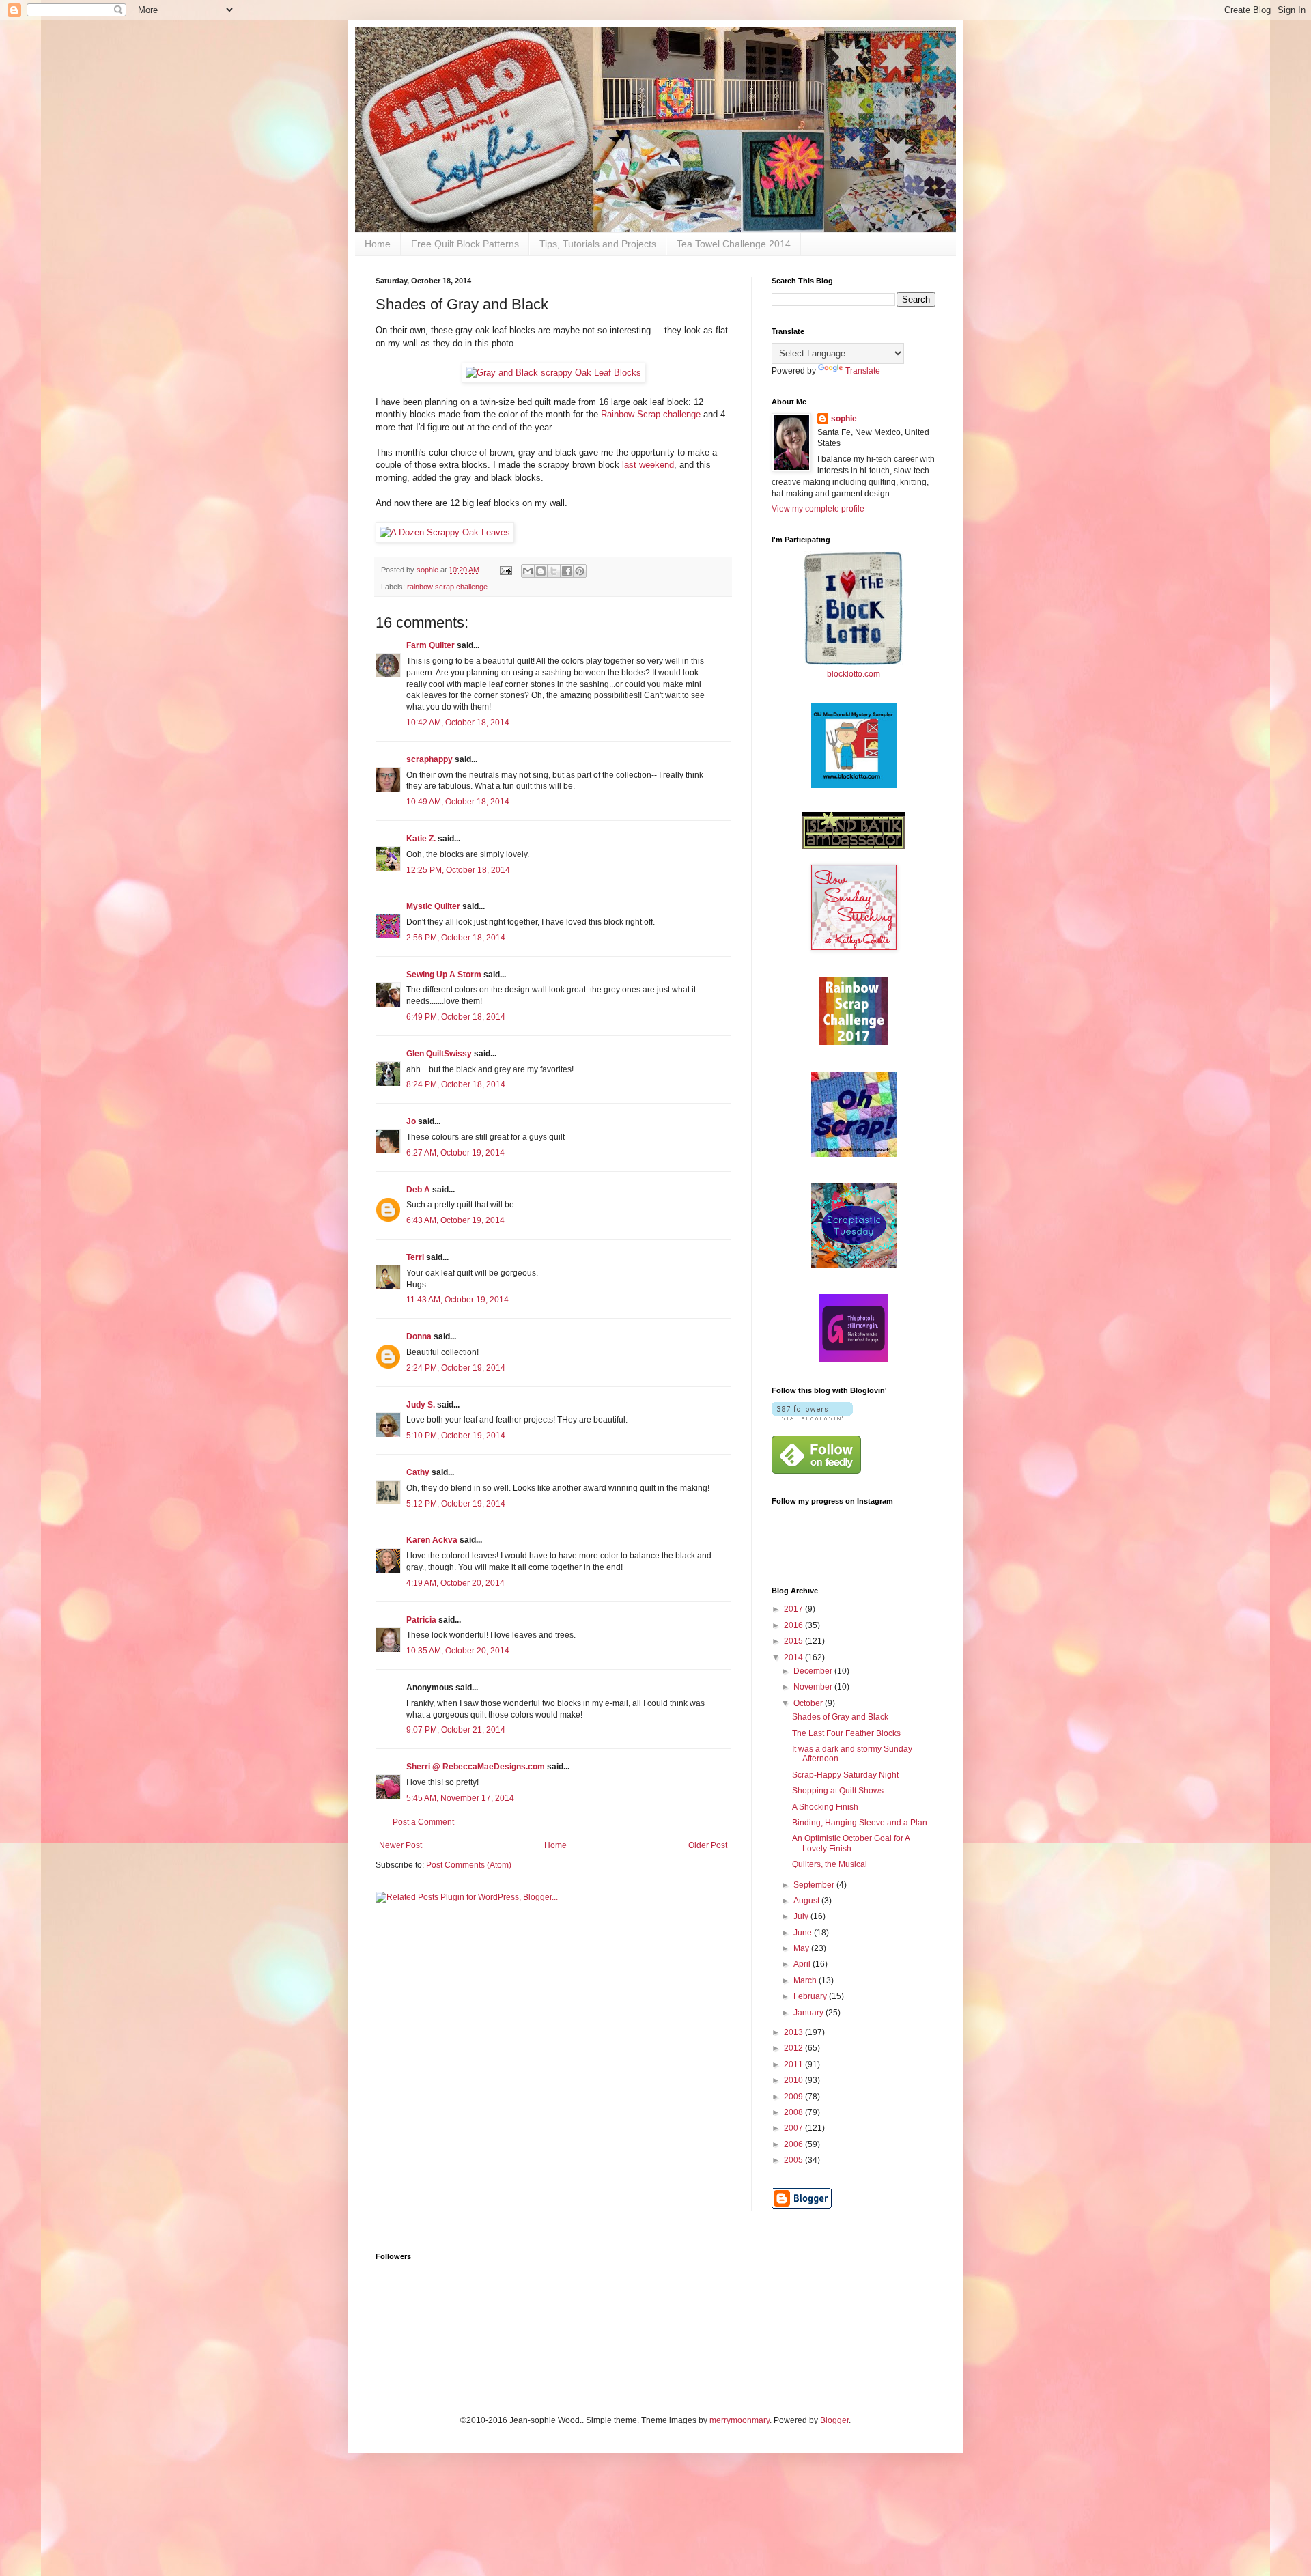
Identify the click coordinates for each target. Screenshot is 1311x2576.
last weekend (648, 465)
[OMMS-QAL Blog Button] (854, 785)
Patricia (421, 1620)
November (814, 1687)
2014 (794, 1657)
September (815, 1885)
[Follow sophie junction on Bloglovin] (812, 1418)
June (804, 1933)
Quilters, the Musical (830, 1864)
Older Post (708, 1845)
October (809, 1703)
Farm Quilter (431, 645)
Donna (419, 1336)
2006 (794, 2144)
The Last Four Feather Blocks (846, 1733)
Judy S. (421, 1405)
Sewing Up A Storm (444, 975)
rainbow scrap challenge (447, 587)
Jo (411, 1121)
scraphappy (429, 759)
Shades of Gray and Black (840, 1717)
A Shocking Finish (825, 1807)
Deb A (418, 1190)
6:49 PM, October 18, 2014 (456, 1017)
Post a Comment (423, 1822)
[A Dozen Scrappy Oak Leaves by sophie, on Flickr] (445, 532)
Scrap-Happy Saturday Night (845, 1775)
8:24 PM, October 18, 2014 (456, 1084)
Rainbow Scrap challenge (651, 414)
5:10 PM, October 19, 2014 (456, 1436)
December (814, 1671)
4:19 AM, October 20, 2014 (455, 1583)
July (802, 1916)
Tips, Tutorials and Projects (598, 244)
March (806, 1980)
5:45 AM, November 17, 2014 (460, 1798)
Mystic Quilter (433, 906)
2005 (794, 2160)
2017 (794, 1609)
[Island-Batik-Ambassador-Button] (854, 846)
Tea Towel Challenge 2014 (734, 244)
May (802, 1948)
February (811, 1996)
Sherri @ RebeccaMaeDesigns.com (476, 1767)
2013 (794, 2032)
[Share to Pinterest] (580, 571)
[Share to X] (554, 571)
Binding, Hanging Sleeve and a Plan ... (864, 1823)
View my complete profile (818, 509)
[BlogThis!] (541, 571)
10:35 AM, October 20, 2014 (458, 1651)
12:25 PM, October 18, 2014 (458, 870)
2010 (794, 2080)
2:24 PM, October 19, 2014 (456, 1368)
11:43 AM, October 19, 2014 (457, 1300)
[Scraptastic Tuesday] (854, 1265)
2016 (794, 1625)
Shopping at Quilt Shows (838, 1791)
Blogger (834, 2420)
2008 (794, 2112)
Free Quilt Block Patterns (465, 244)
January (809, 2013)
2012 (794, 2048)
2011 (794, 2064)
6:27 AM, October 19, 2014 (455, 1153)
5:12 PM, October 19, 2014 (456, 1504)
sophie (844, 419)
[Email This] (528, 571)
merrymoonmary (739, 2420)
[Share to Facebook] (567, 571)
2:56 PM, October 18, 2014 (456, 938)
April (803, 1964)
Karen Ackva (432, 1540)
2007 (794, 2128)
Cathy (418, 1472)
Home (378, 244)
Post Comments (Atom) (469, 1865)
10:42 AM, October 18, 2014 (458, 723)
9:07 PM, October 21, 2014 (456, 1730)
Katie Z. (421, 839)
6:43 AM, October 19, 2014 (455, 1220)
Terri (415, 1257)
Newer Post (400, 1845)
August (807, 1901)
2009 (794, 2097)
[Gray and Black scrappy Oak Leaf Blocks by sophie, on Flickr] (553, 373)
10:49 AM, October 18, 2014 (458, 802)
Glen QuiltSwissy (439, 1054)
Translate (863, 371)
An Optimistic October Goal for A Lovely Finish (851, 1843)
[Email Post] (505, 570)
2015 (794, 1641)
